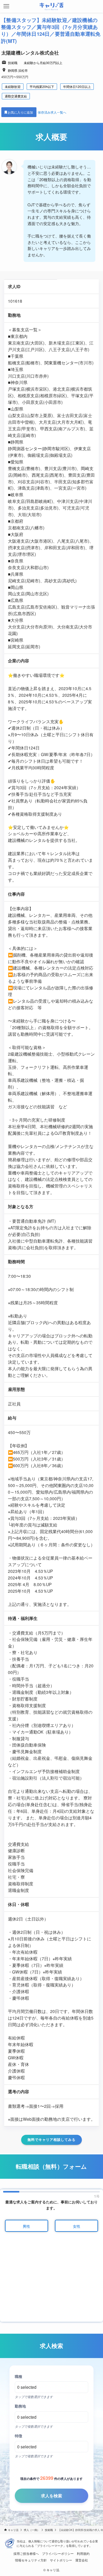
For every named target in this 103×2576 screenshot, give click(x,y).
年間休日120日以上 (77, 86)
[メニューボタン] (6, 6)
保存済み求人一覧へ (52, 112)
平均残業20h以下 (42, 86)
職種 (18, 2376)
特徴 (18, 2436)
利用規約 (83, 2553)
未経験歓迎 (13, 86)
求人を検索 (51, 2496)
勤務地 (20, 2406)
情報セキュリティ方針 (31, 2560)
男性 (26, 2226)
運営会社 (82, 2560)
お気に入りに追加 (21, 112)
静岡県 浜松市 (18, 70)
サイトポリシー (61, 2560)
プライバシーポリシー (58, 2553)
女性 (77, 2226)
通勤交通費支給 (16, 96)
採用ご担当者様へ (26, 2553)
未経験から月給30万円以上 (43, 63)
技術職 (13, 63)
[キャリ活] (52, 6)
